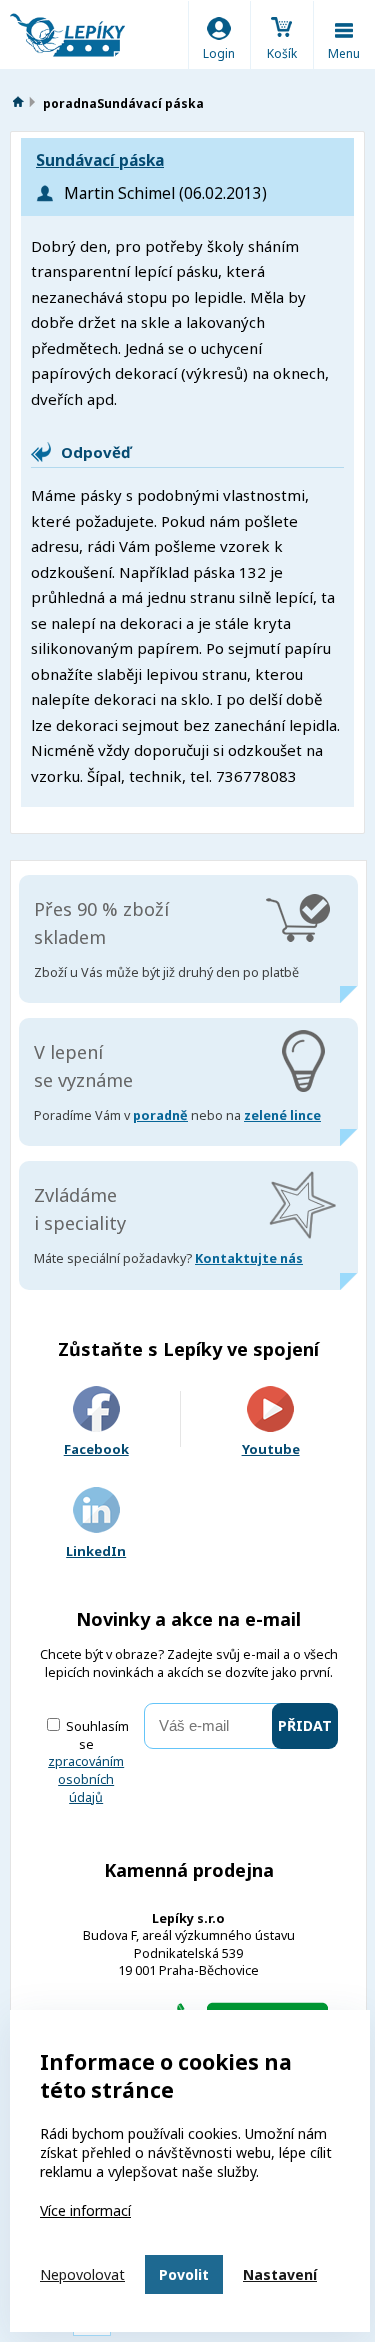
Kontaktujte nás (249, 1258)
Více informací (85, 2210)
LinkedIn (96, 1551)
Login (219, 53)
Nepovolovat (82, 2274)
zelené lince (282, 1115)
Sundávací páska (100, 160)
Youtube (271, 1449)
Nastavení (280, 2274)
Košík (282, 53)
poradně (160, 1115)
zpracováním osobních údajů (86, 1779)
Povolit (184, 2274)
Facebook (96, 1449)
